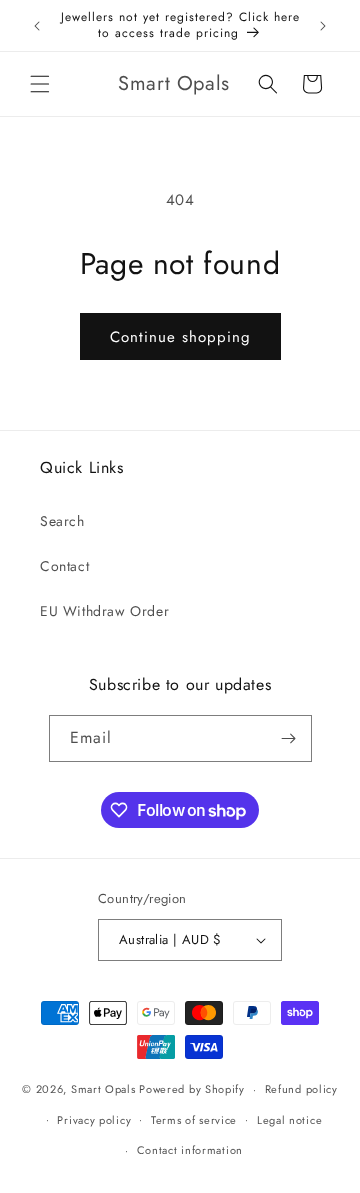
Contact (64, 566)
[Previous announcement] (37, 26)
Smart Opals (103, 1089)
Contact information (190, 1150)
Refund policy (301, 1089)
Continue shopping (180, 337)
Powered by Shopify (192, 1089)
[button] (40, 84)
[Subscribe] (289, 738)
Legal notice (289, 1120)
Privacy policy (94, 1120)
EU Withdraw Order (104, 611)
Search (62, 521)
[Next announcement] (323, 26)
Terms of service (194, 1120)
